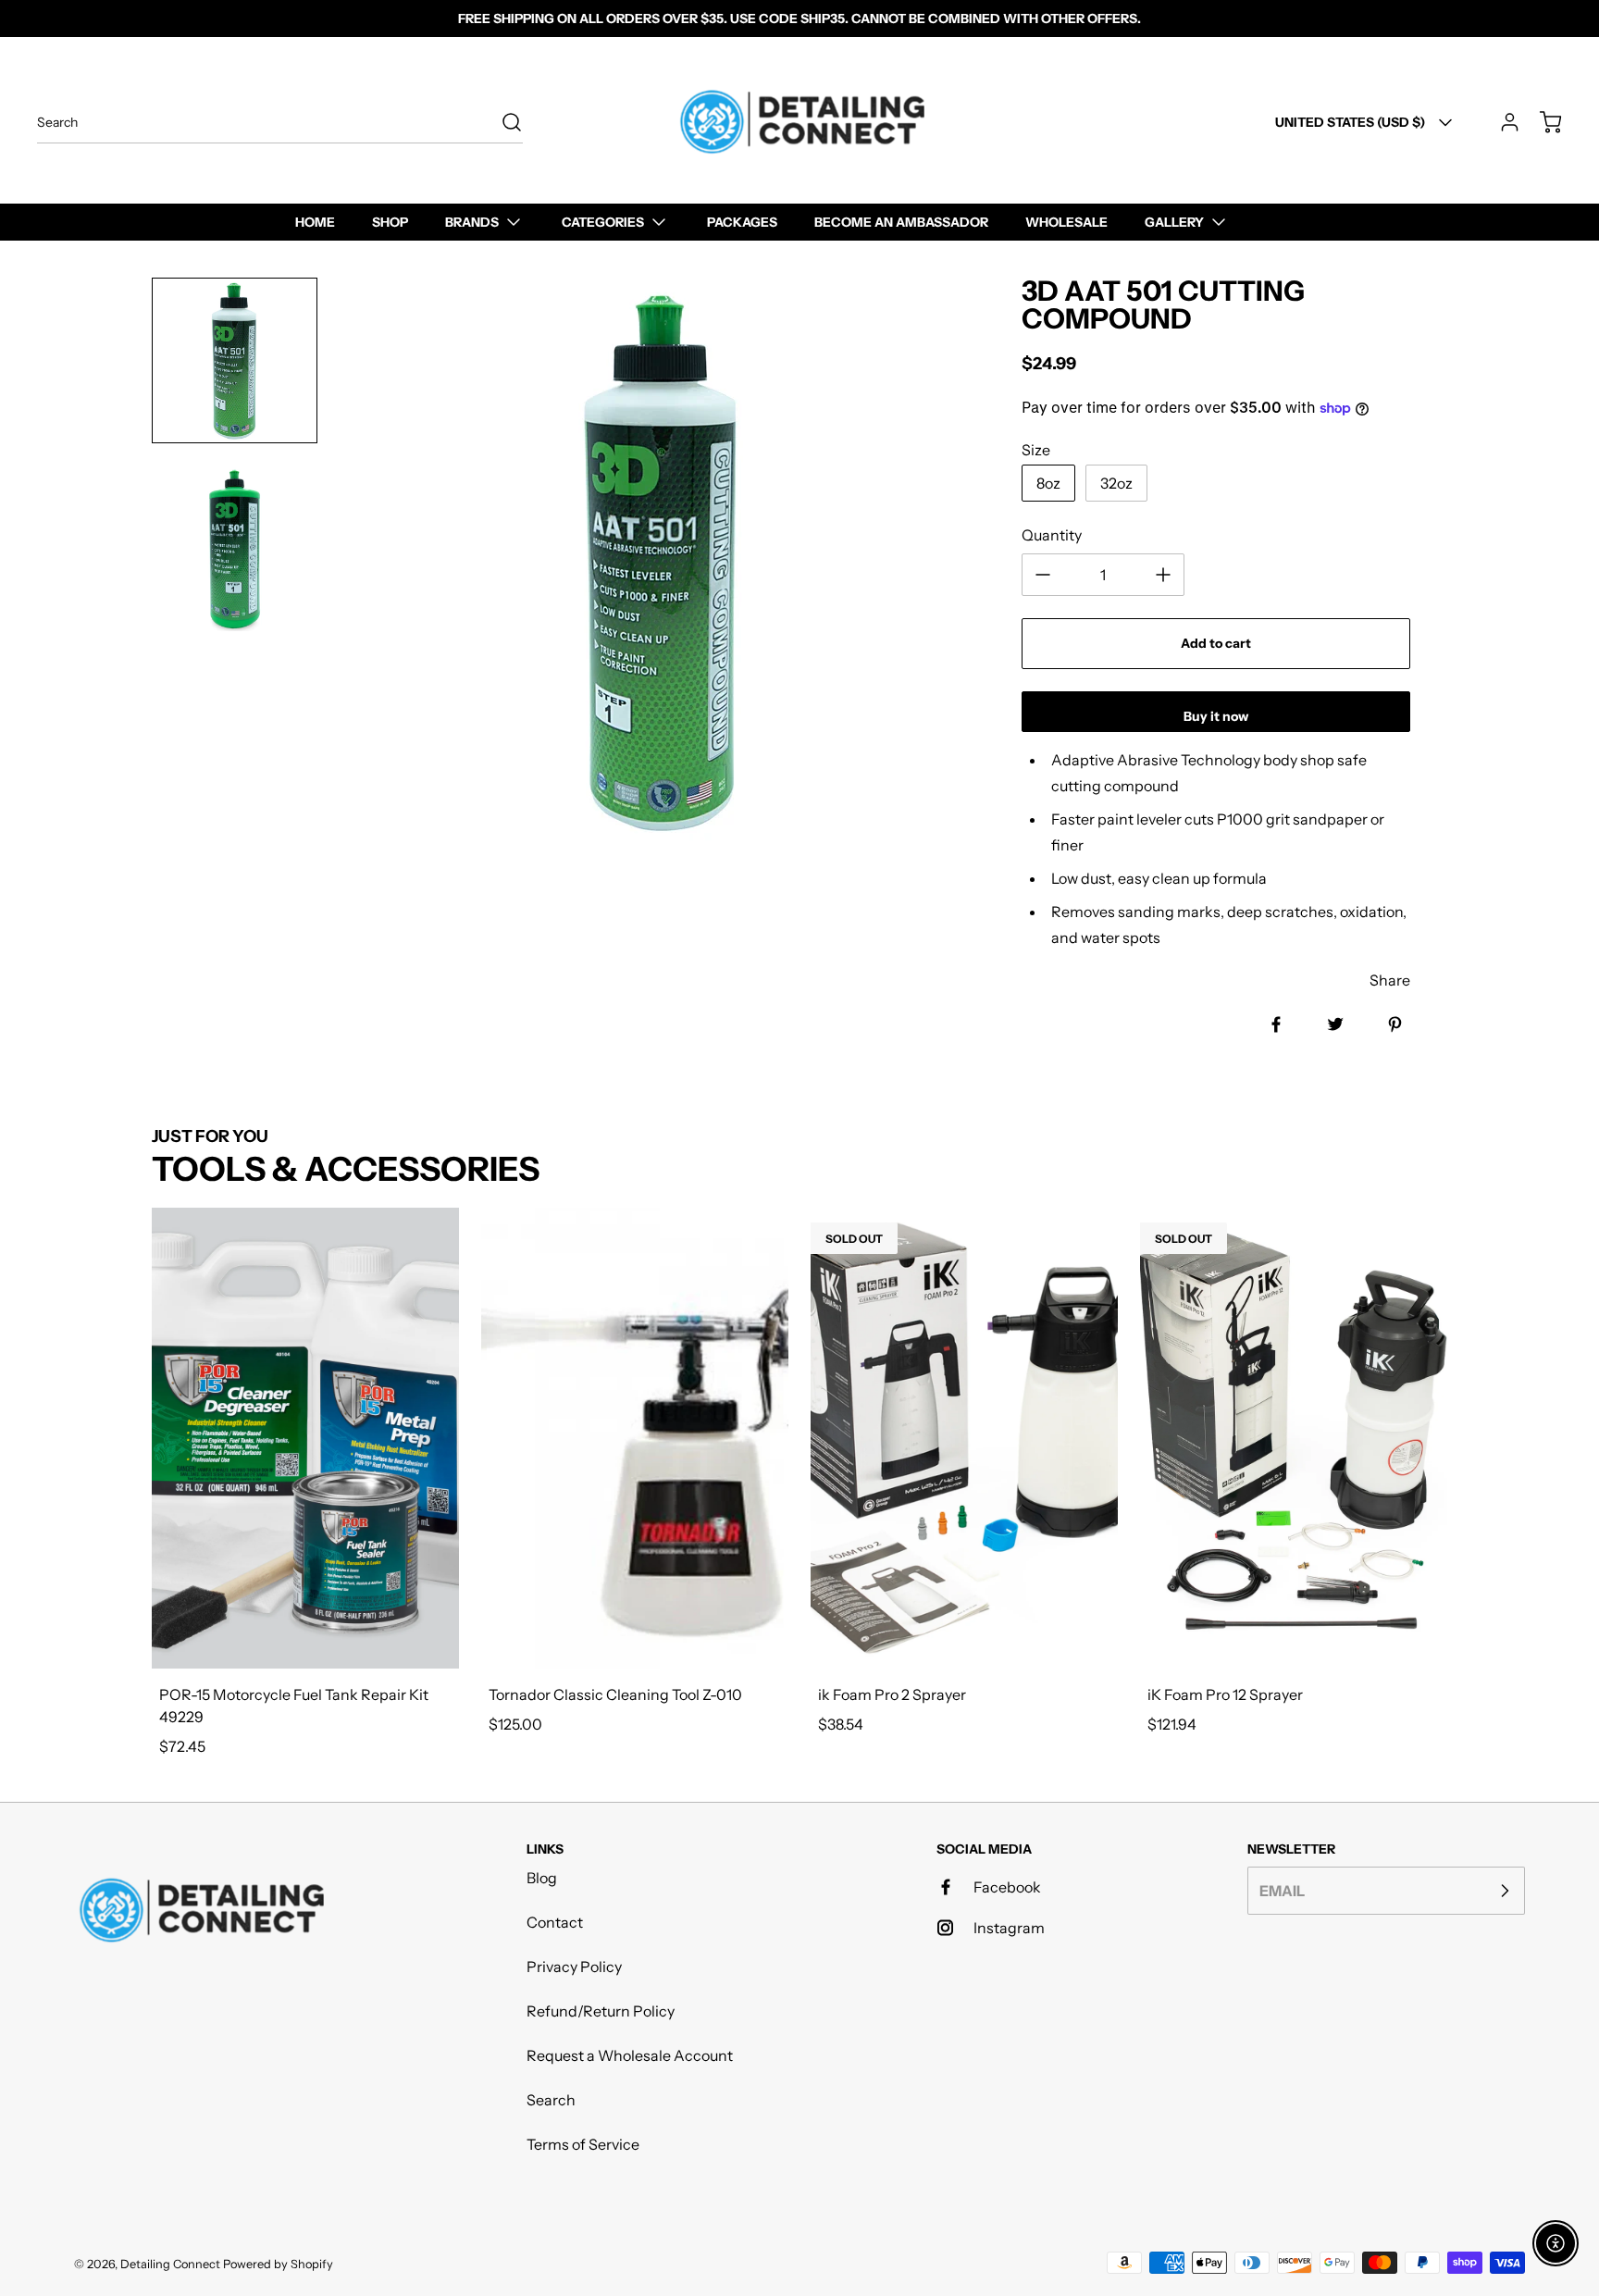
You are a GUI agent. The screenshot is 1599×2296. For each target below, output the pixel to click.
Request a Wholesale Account (630, 2055)
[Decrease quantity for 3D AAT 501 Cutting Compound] (1043, 575)
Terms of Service (583, 2144)
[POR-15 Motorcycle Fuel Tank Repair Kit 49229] (305, 1438)
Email (1282, 1891)
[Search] (502, 122)
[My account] (1501, 122)
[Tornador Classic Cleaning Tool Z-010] (635, 1438)
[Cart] (1542, 122)
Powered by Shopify (278, 2264)
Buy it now (1216, 716)
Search (551, 2100)
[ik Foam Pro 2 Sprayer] (964, 1438)
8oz (1048, 483)
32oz (1116, 483)
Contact (555, 1922)
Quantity (1052, 535)
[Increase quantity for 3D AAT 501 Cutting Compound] (1163, 575)
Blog (542, 1878)
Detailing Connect (170, 2264)
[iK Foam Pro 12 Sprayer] (1294, 1438)
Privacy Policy (574, 1967)
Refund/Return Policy (601, 2011)
